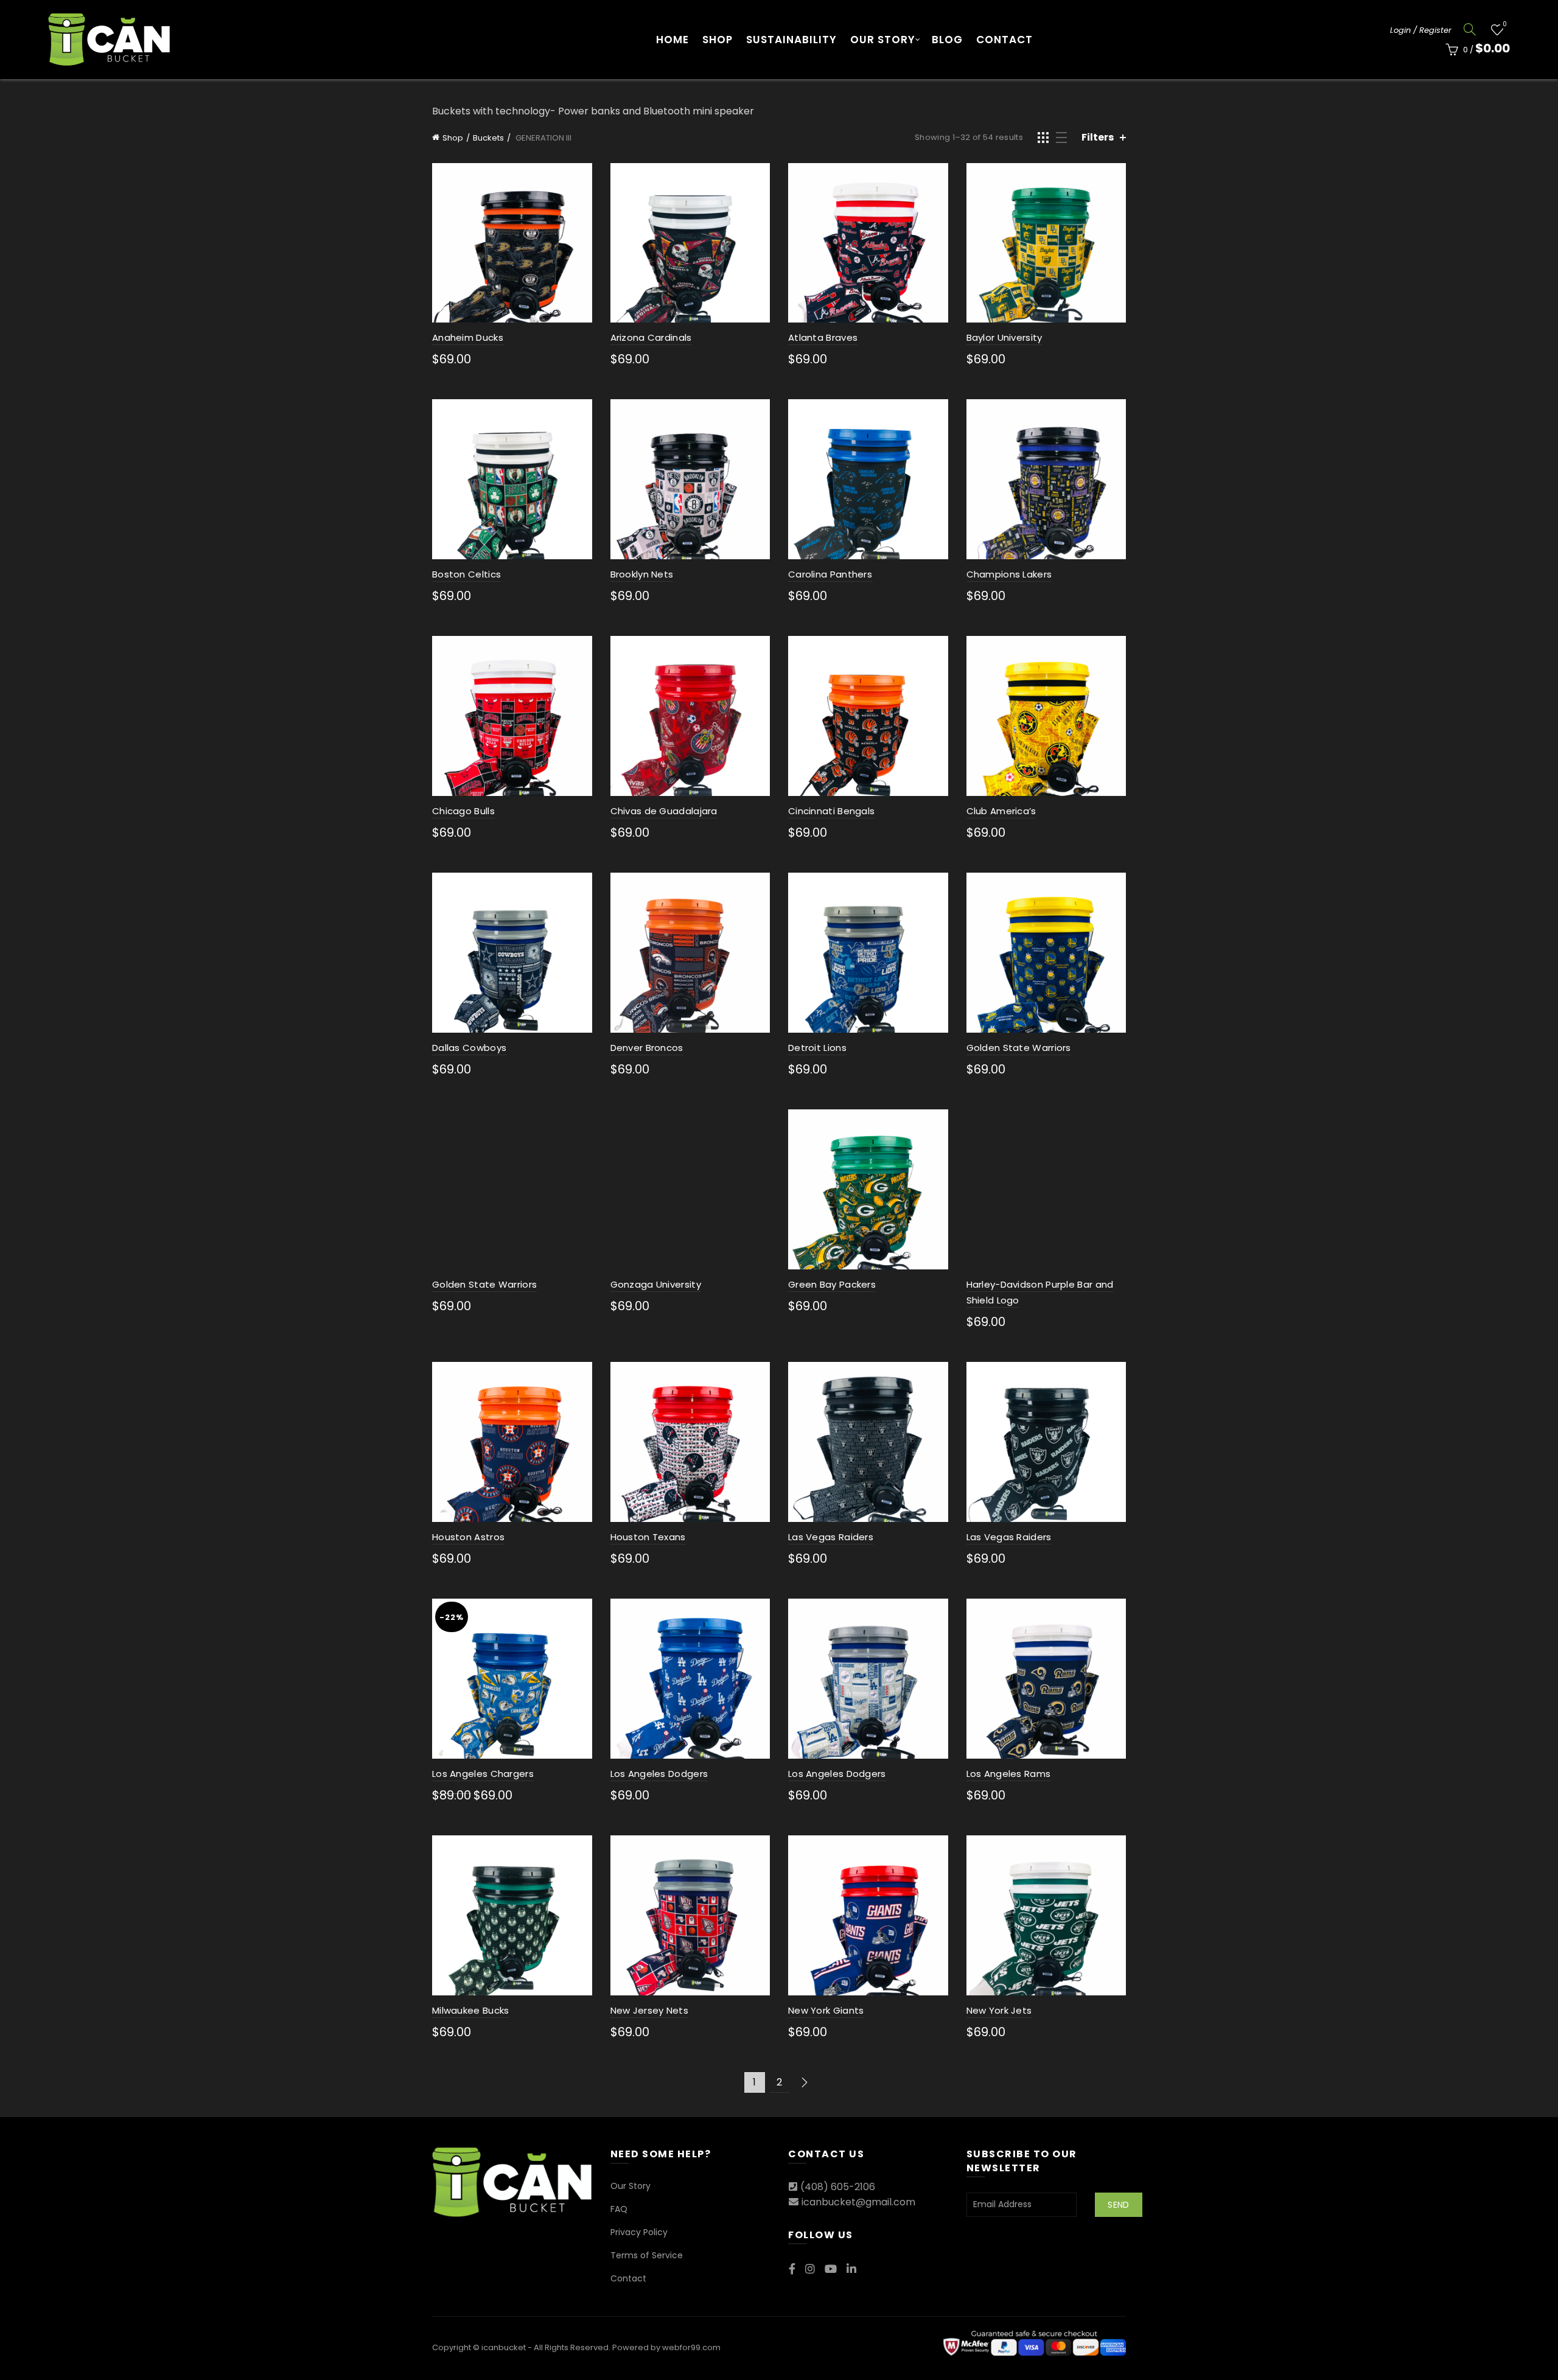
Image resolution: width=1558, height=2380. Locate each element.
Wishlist (1504, 25)
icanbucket (504, 2347)
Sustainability (791, 40)
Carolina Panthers (830, 574)
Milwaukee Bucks (471, 2010)
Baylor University (1004, 337)
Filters (1098, 137)
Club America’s (1001, 811)
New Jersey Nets (650, 2010)
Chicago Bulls (463, 811)
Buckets (488, 138)
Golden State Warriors (1019, 1048)
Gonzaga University (656, 1284)
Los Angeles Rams (1009, 1774)
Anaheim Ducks (468, 337)
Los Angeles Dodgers (659, 1774)
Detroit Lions (817, 1048)
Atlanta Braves (823, 337)
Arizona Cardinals (651, 337)
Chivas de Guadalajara (664, 811)
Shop (718, 40)
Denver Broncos (647, 1048)
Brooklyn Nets (642, 574)
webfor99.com (691, 2347)
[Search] (1470, 29)
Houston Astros (468, 1537)
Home (672, 40)
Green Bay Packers (832, 1284)
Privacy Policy (639, 2232)
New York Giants (826, 2010)
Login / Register (1421, 30)
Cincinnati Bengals (831, 811)
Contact (1004, 40)
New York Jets (999, 2010)
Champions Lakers (1009, 574)
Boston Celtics (466, 574)
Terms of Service (647, 2255)
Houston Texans (648, 1537)
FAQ (619, 2209)
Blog (947, 40)
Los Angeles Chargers (483, 1774)
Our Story (883, 40)
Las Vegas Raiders (831, 1537)
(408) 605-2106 (838, 2187)
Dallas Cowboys (469, 1048)
